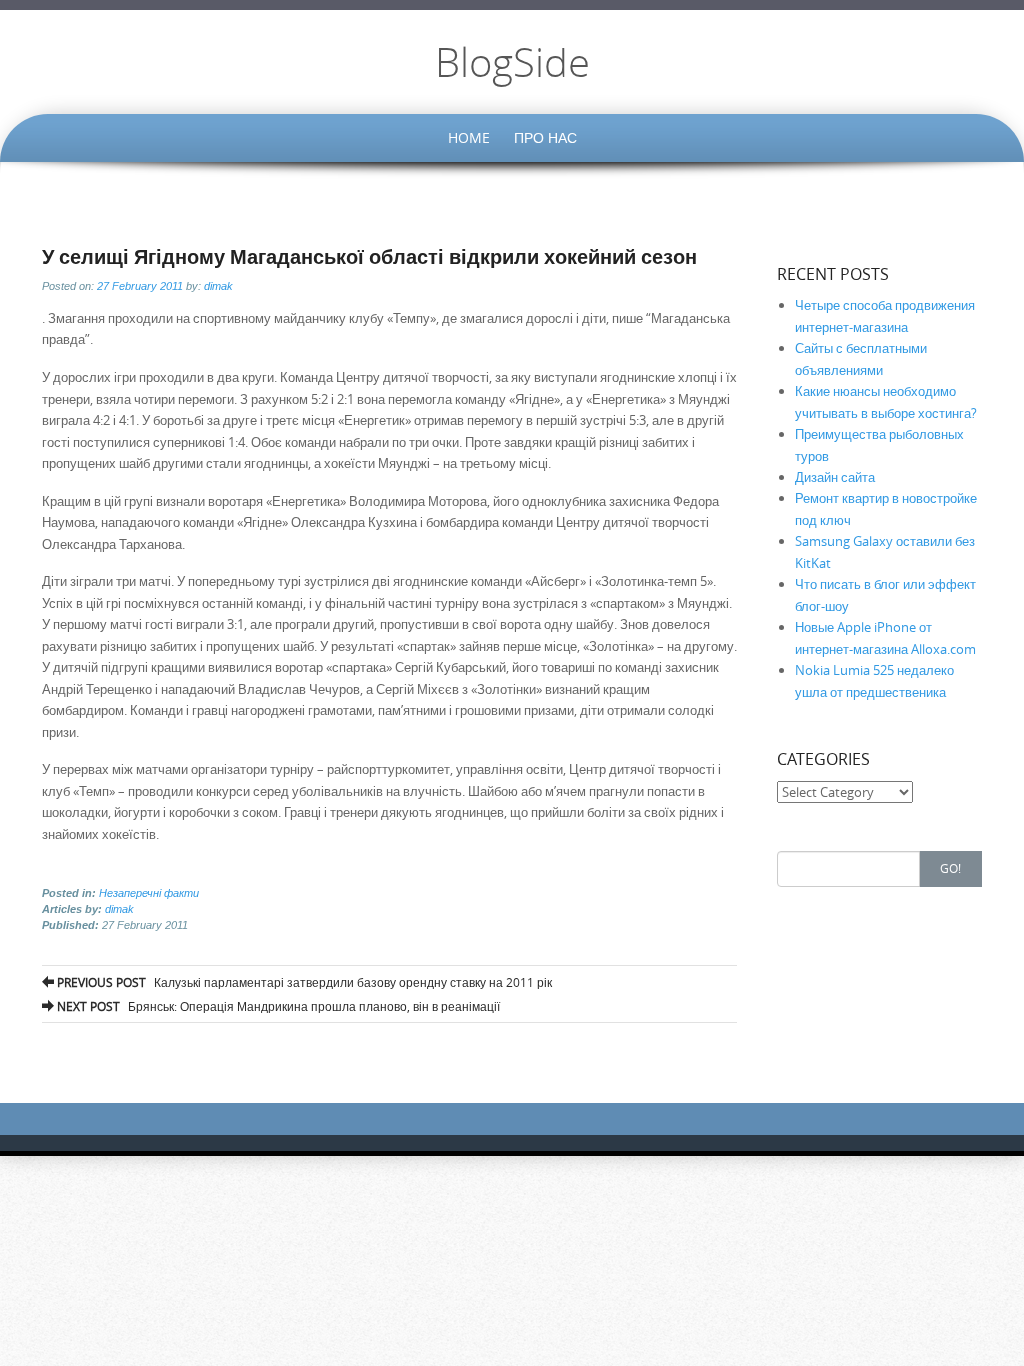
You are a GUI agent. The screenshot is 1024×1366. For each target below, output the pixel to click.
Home (469, 137)
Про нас (545, 137)
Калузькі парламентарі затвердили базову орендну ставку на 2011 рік (303, 982)
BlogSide (512, 62)
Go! (950, 868)
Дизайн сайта (835, 477)
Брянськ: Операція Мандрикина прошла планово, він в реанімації (277, 1006)
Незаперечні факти (149, 893)
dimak (218, 286)
